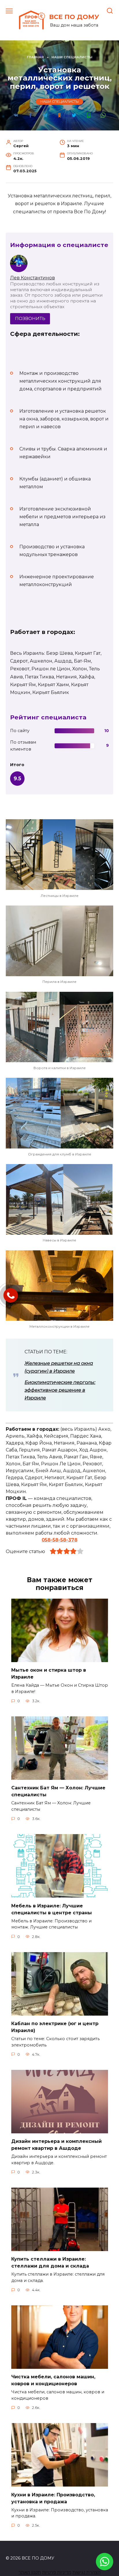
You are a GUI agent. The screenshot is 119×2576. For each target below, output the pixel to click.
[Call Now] (11, 1295)
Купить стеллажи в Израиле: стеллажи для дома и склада (50, 2262)
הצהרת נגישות (87, 2572)
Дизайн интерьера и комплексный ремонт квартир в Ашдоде (56, 2145)
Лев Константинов (32, 278)
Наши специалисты (60, 102)
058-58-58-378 (59, 1540)
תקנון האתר (30, 2572)
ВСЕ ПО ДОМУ (74, 17)
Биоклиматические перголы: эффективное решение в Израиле (60, 1390)
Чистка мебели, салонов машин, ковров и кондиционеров (53, 2380)
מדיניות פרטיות (57, 2572)
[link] (105, 2567)
